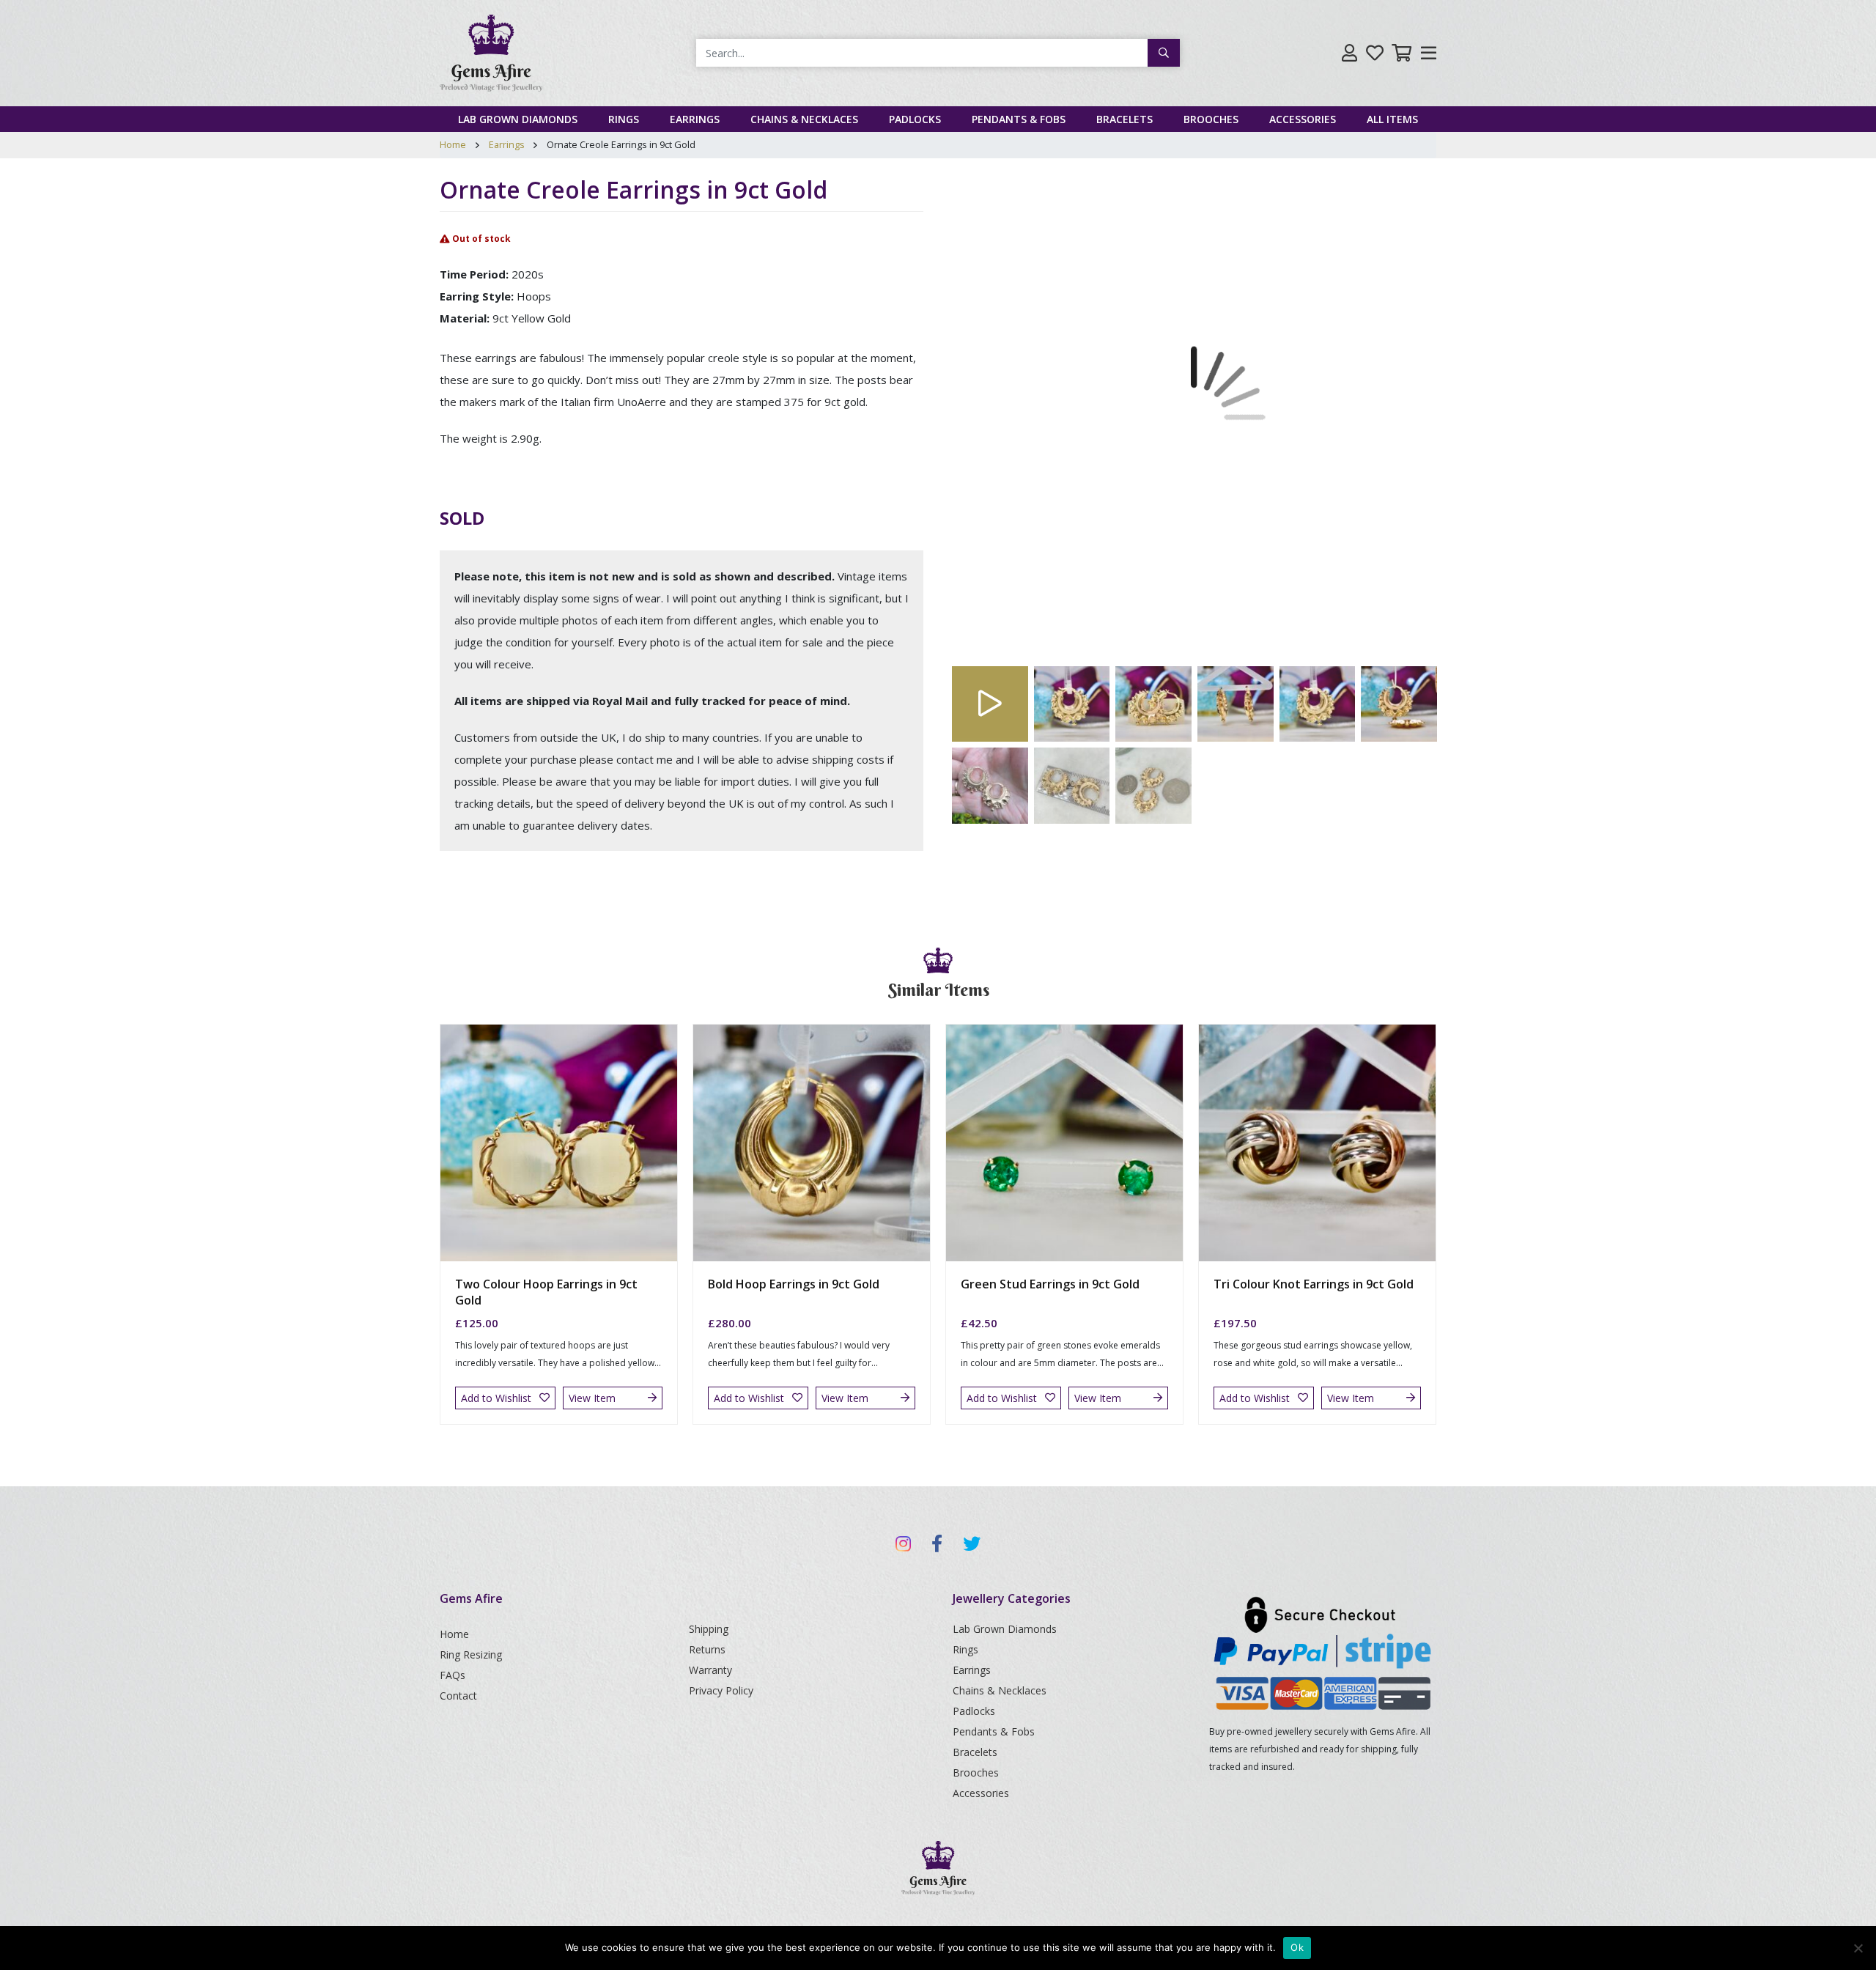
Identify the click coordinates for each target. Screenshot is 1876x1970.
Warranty (710, 1670)
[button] (989, 418)
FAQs (453, 1675)
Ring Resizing (471, 1654)
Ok (1297, 1947)
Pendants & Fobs (1019, 119)
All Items (1392, 119)
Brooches (1211, 119)
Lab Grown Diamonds (518, 119)
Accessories (1303, 119)
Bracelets (1125, 119)
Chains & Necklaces (804, 119)
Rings (624, 119)
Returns (707, 1649)
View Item (592, 1398)
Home (453, 144)
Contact (458, 1696)
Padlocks (915, 119)
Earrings (695, 119)
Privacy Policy (721, 1690)
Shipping (709, 1629)
